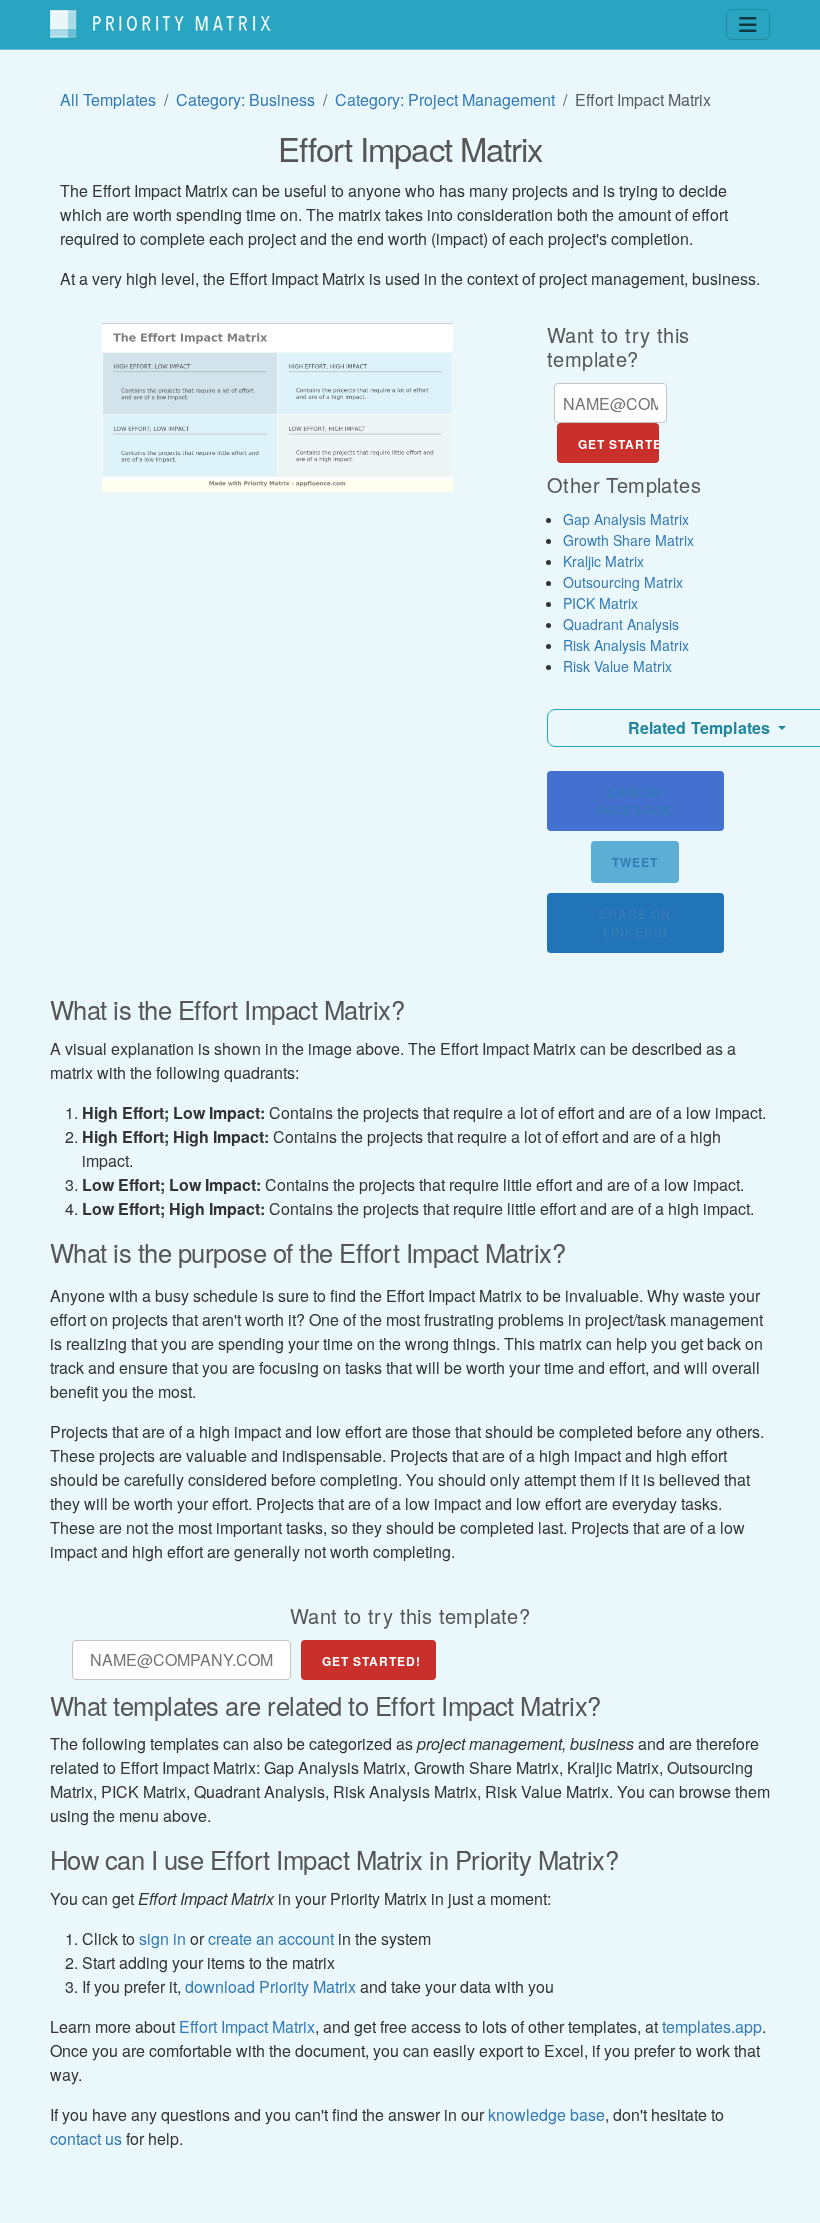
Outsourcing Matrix (623, 582)
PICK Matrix (600, 603)
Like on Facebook (635, 801)
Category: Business (245, 99)
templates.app (712, 2026)
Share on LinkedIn (635, 923)
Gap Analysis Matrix (626, 519)
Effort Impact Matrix (247, 2026)
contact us (86, 2138)
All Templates (108, 99)
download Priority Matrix (270, 1986)
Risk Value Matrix (617, 666)
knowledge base (546, 2114)
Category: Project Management (445, 99)
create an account (271, 1938)
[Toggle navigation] (748, 24)
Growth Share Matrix (628, 540)
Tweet (635, 862)
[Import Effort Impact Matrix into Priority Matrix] (277, 407)
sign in (162, 1938)
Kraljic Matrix (603, 561)
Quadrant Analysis (621, 624)
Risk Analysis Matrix (626, 645)
